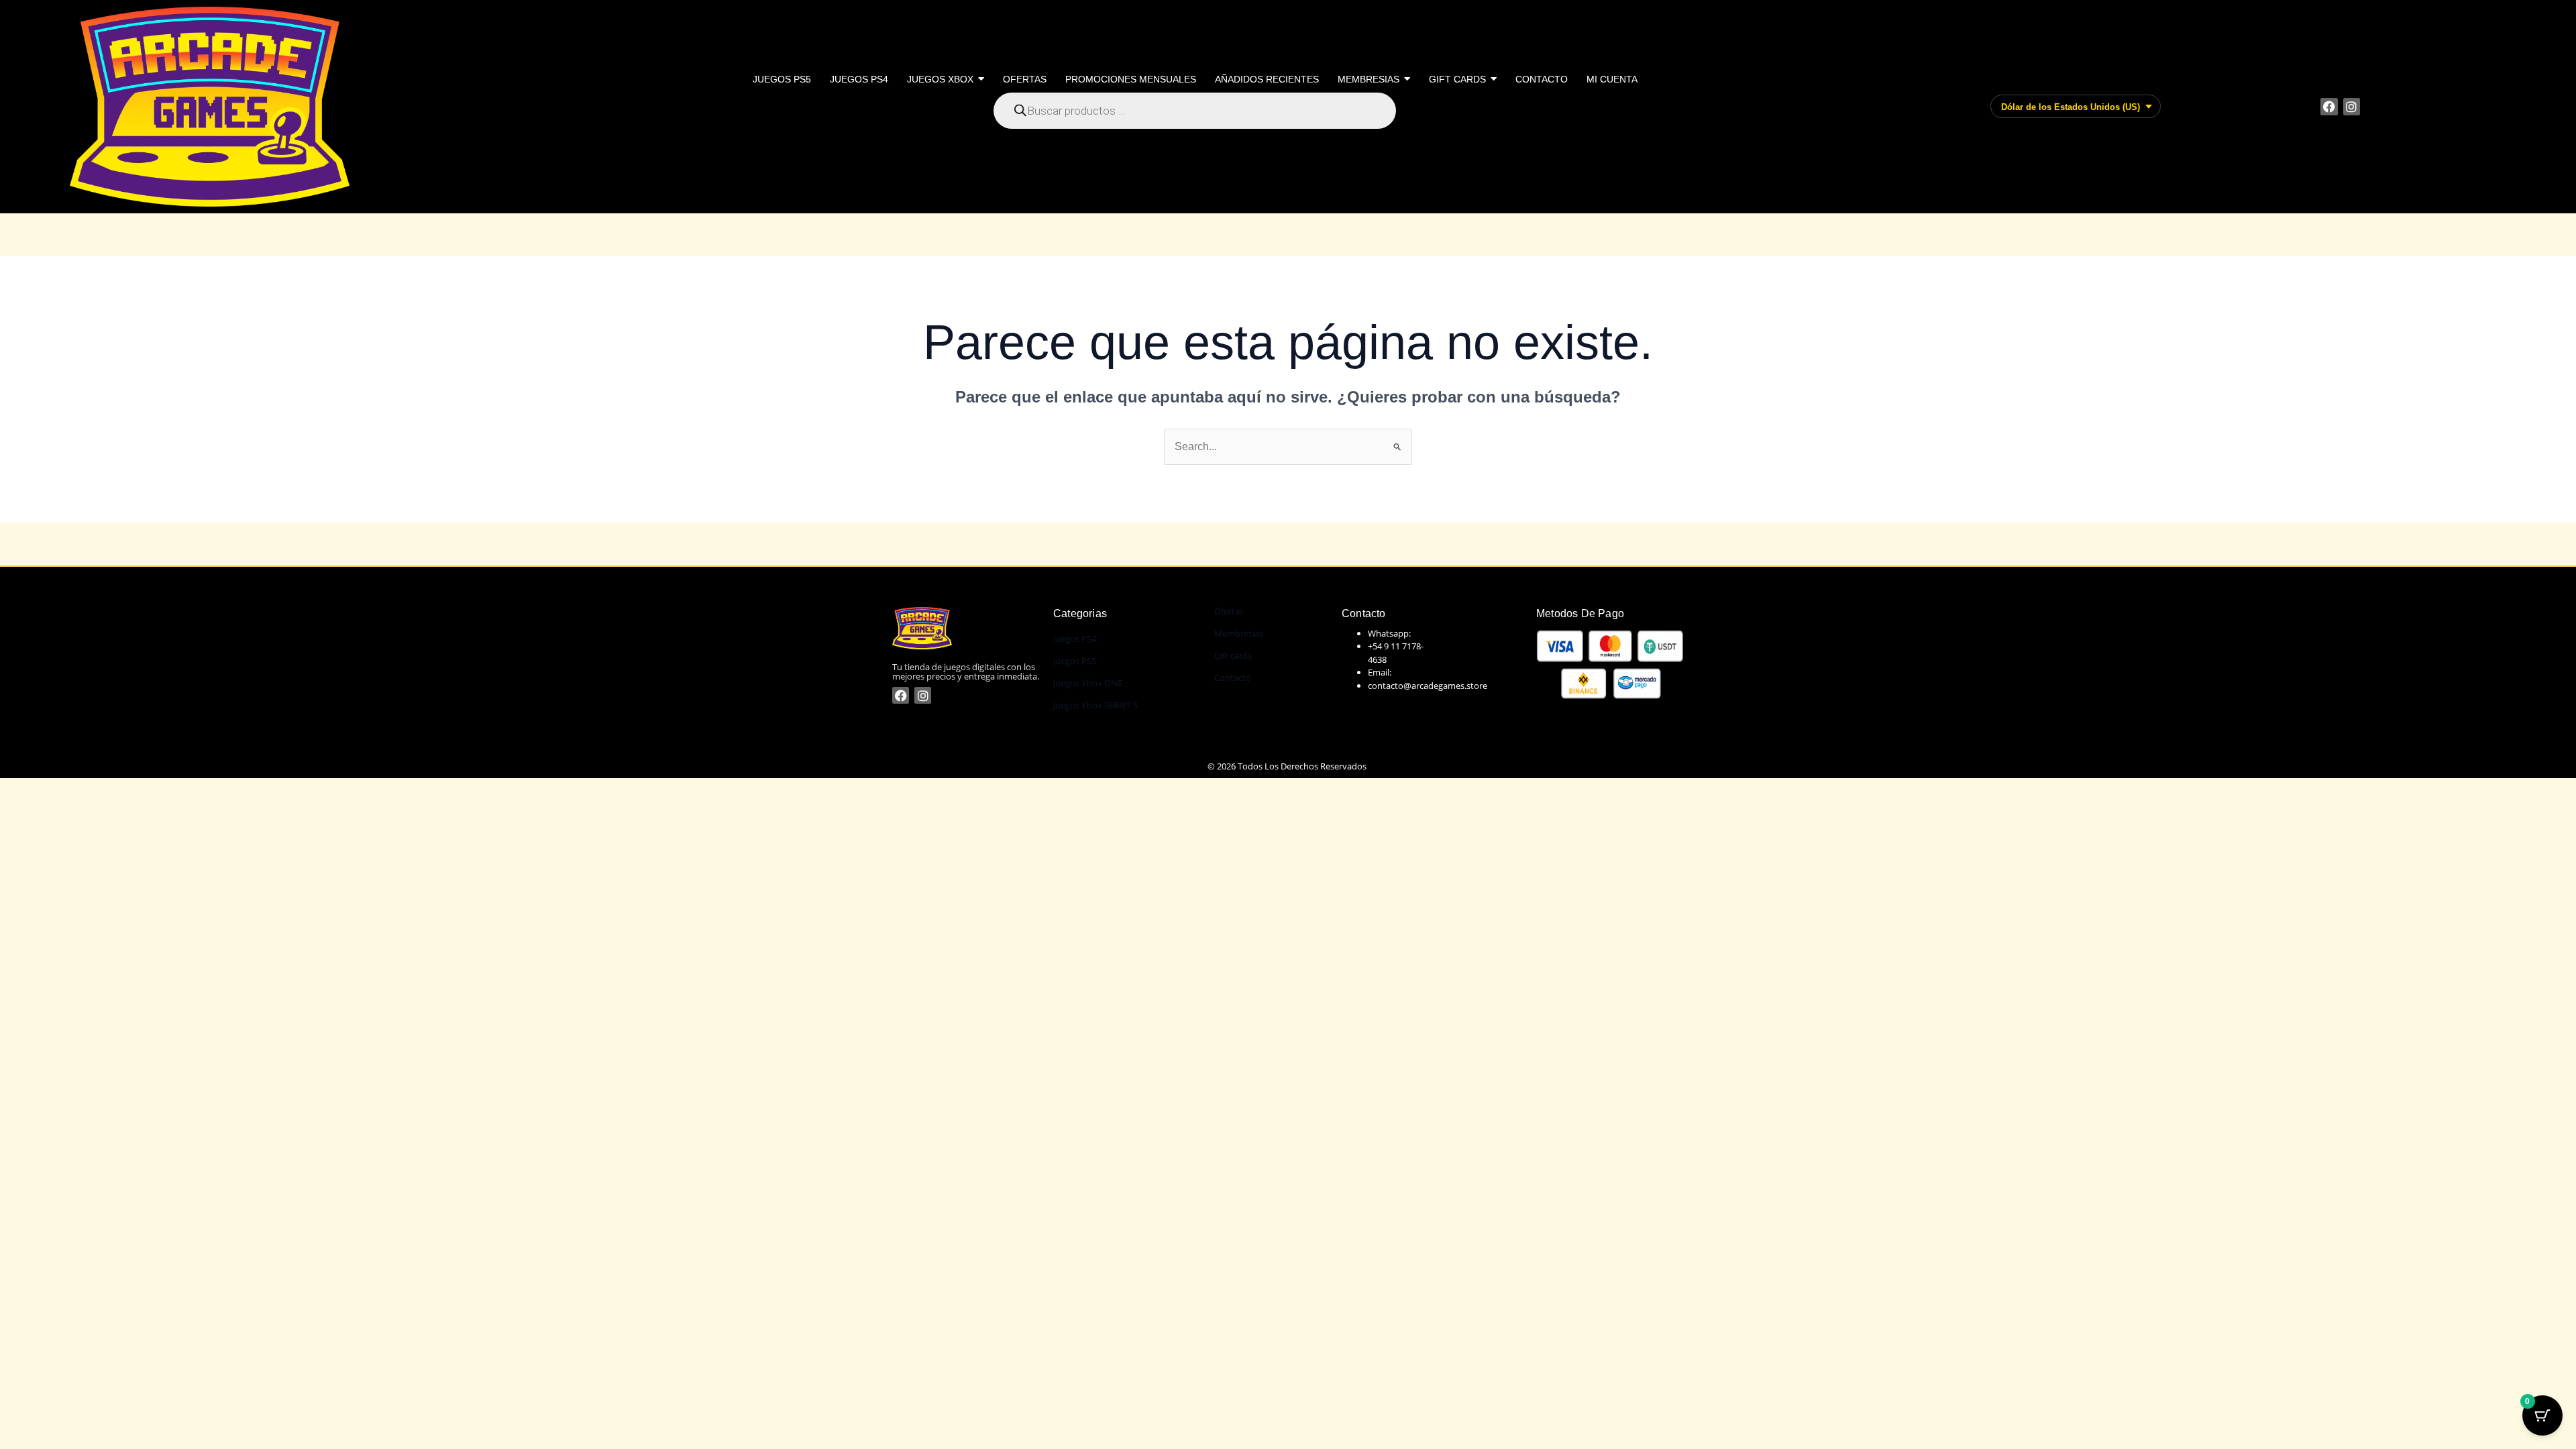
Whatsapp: (1389, 633)
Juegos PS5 (1075, 661)
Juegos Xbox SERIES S (1095, 705)
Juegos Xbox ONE (1088, 683)
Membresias (1239, 633)
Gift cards (1233, 655)
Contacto (1233, 678)
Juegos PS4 (1075, 639)
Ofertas (1229, 611)
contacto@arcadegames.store (1428, 686)
